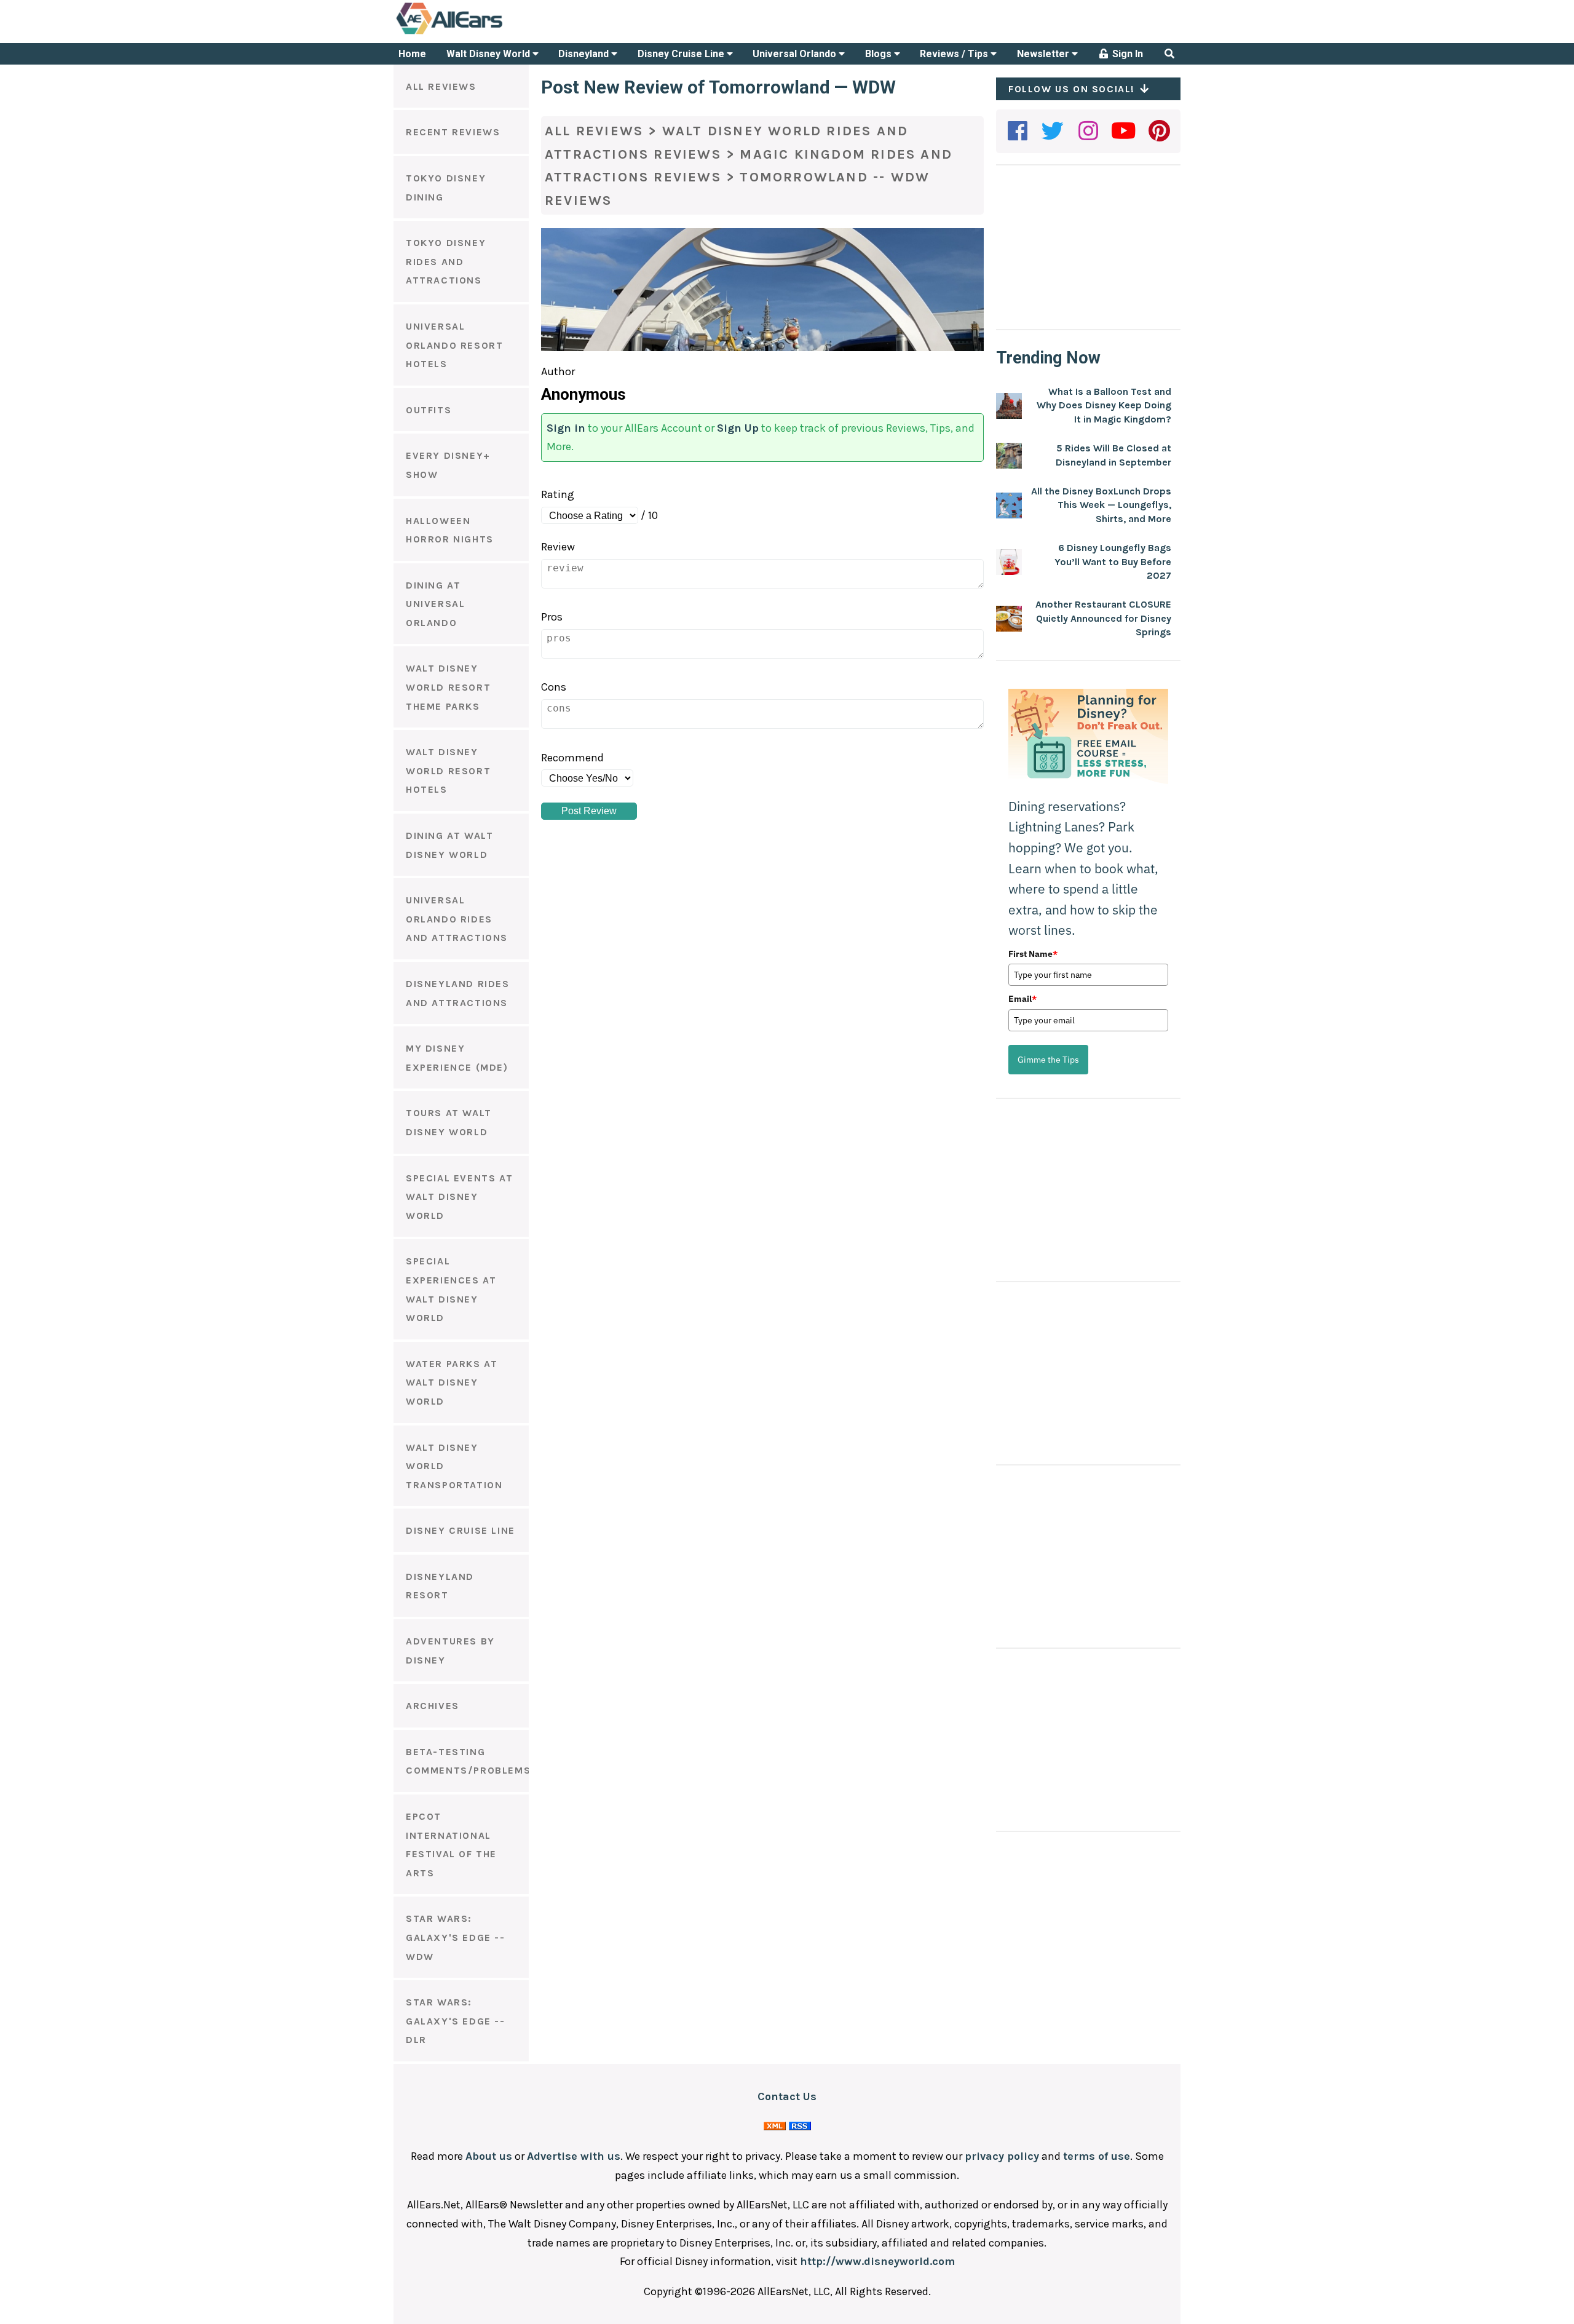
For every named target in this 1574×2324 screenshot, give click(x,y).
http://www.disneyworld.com (877, 2261)
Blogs (880, 54)
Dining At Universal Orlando (435, 604)
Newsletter (1044, 54)
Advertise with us (574, 2156)
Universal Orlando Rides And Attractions (457, 919)
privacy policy (1002, 2156)
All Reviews (441, 86)
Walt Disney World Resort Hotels (448, 771)
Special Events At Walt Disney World (459, 1197)
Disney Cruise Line (682, 54)
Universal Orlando (796, 54)
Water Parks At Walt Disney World (452, 1382)
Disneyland (585, 54)
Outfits (429, 410)
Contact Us (787, 2096)
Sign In (1126, 54)
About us (489, 2156)
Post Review (589, 811)
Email (1022, 999)
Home (412, 54)
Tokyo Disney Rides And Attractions (446, 261)
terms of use (1097, 2156)
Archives (433, 1706)
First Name (1033, 954)
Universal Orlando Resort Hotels (454, 345)
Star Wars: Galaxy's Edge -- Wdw (456, 1937)
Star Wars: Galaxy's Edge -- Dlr (456, 2021)
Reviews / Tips (955, 54)
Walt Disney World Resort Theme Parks (448, 687)
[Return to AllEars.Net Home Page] (488, 33)
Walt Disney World (489, 54)
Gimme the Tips (1048, 1060)
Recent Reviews (453, 132)
